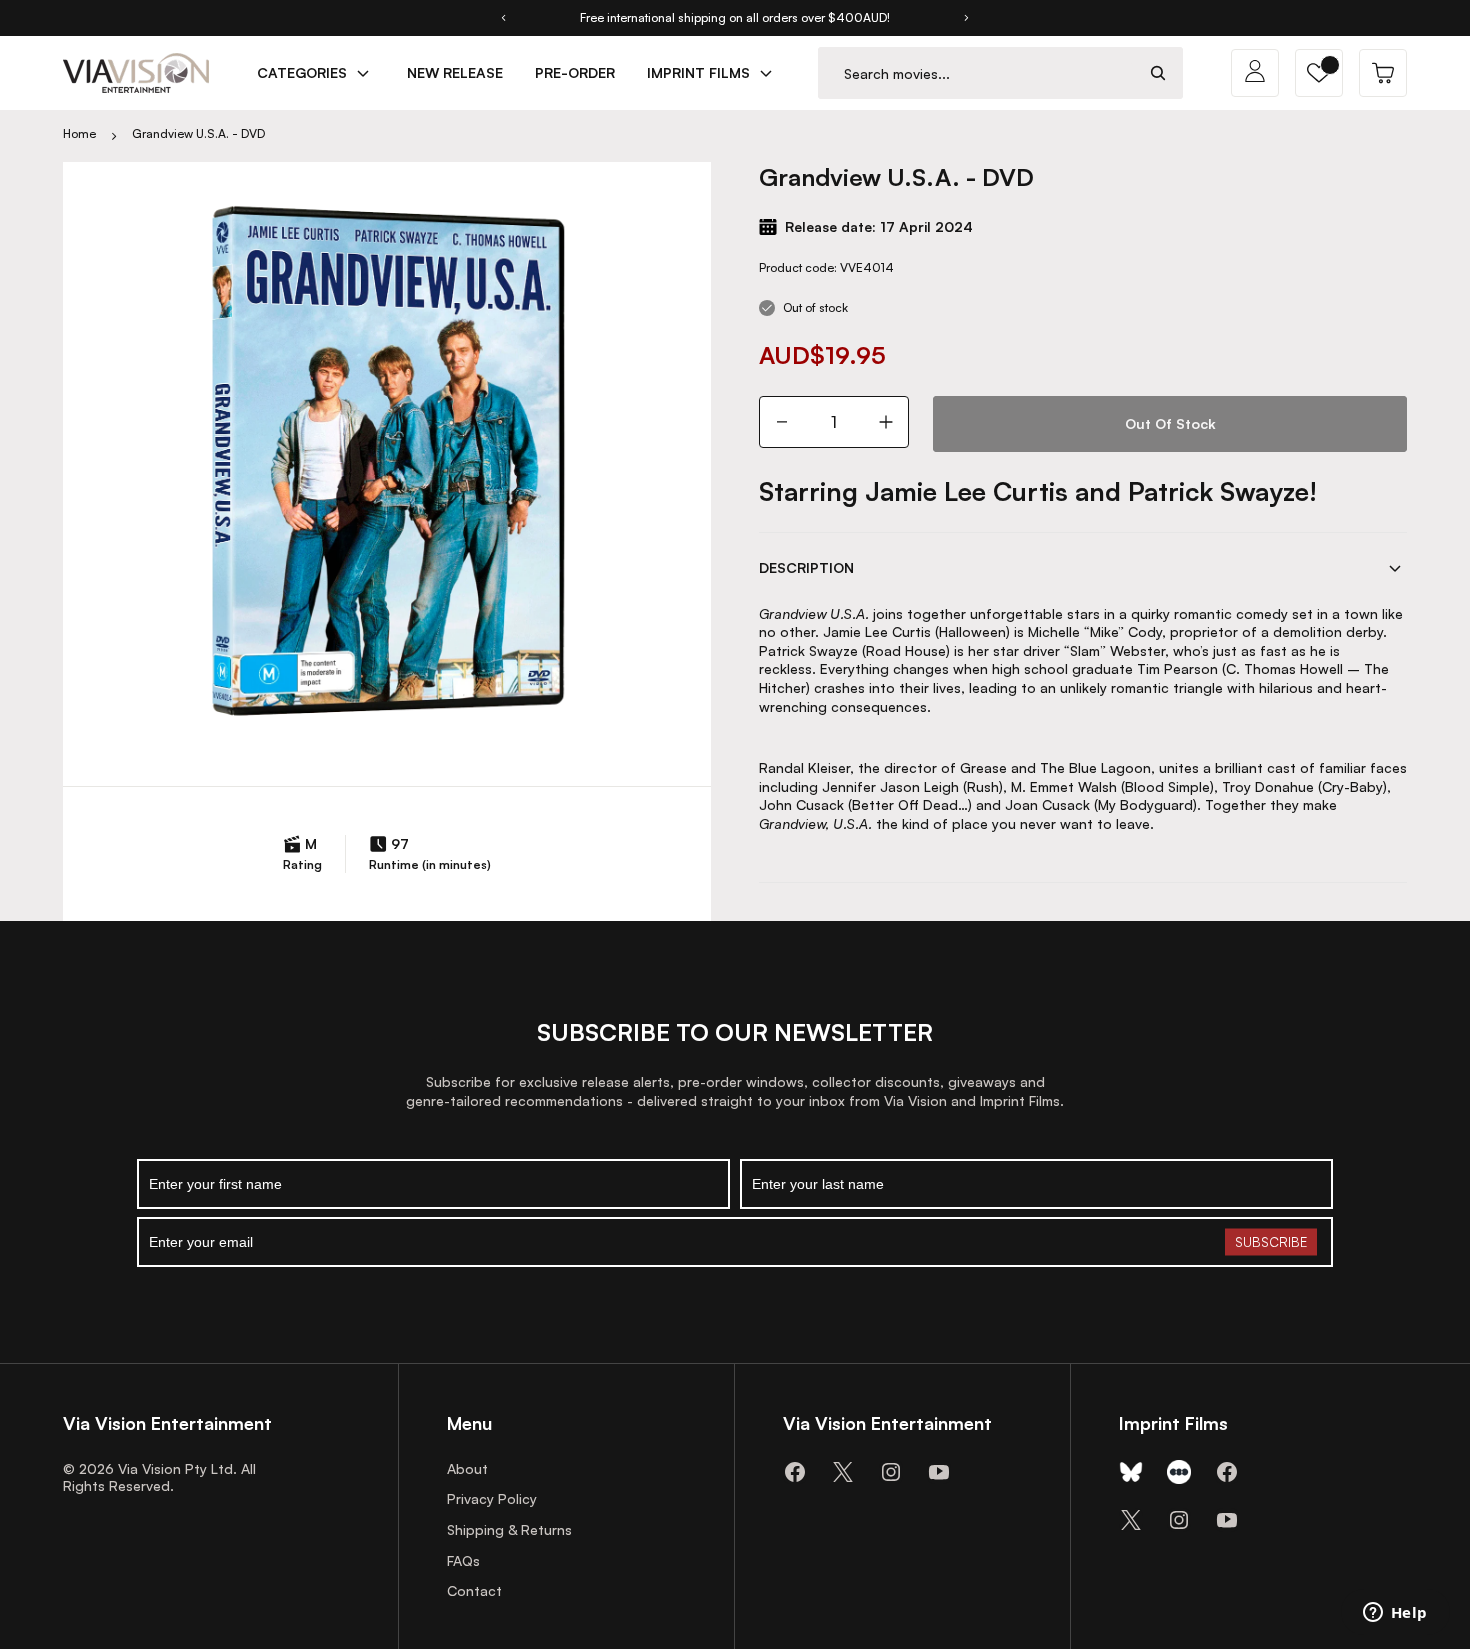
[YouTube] (939, 1472)
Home (79, 133)
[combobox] (976, 73)
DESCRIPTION (806, 567)
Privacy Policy (492, 1498)
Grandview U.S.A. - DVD (198, 133)
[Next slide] (967, 18)
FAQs (463, 1560)
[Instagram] (891, 1472)
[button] (1319, 73)
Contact (474, 1590)
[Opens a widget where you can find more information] (1395, 1614)
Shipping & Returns (509, 1529)
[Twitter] (843, 1472)
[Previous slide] (503, 18)
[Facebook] (795, 1472)
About (467, 1468)
